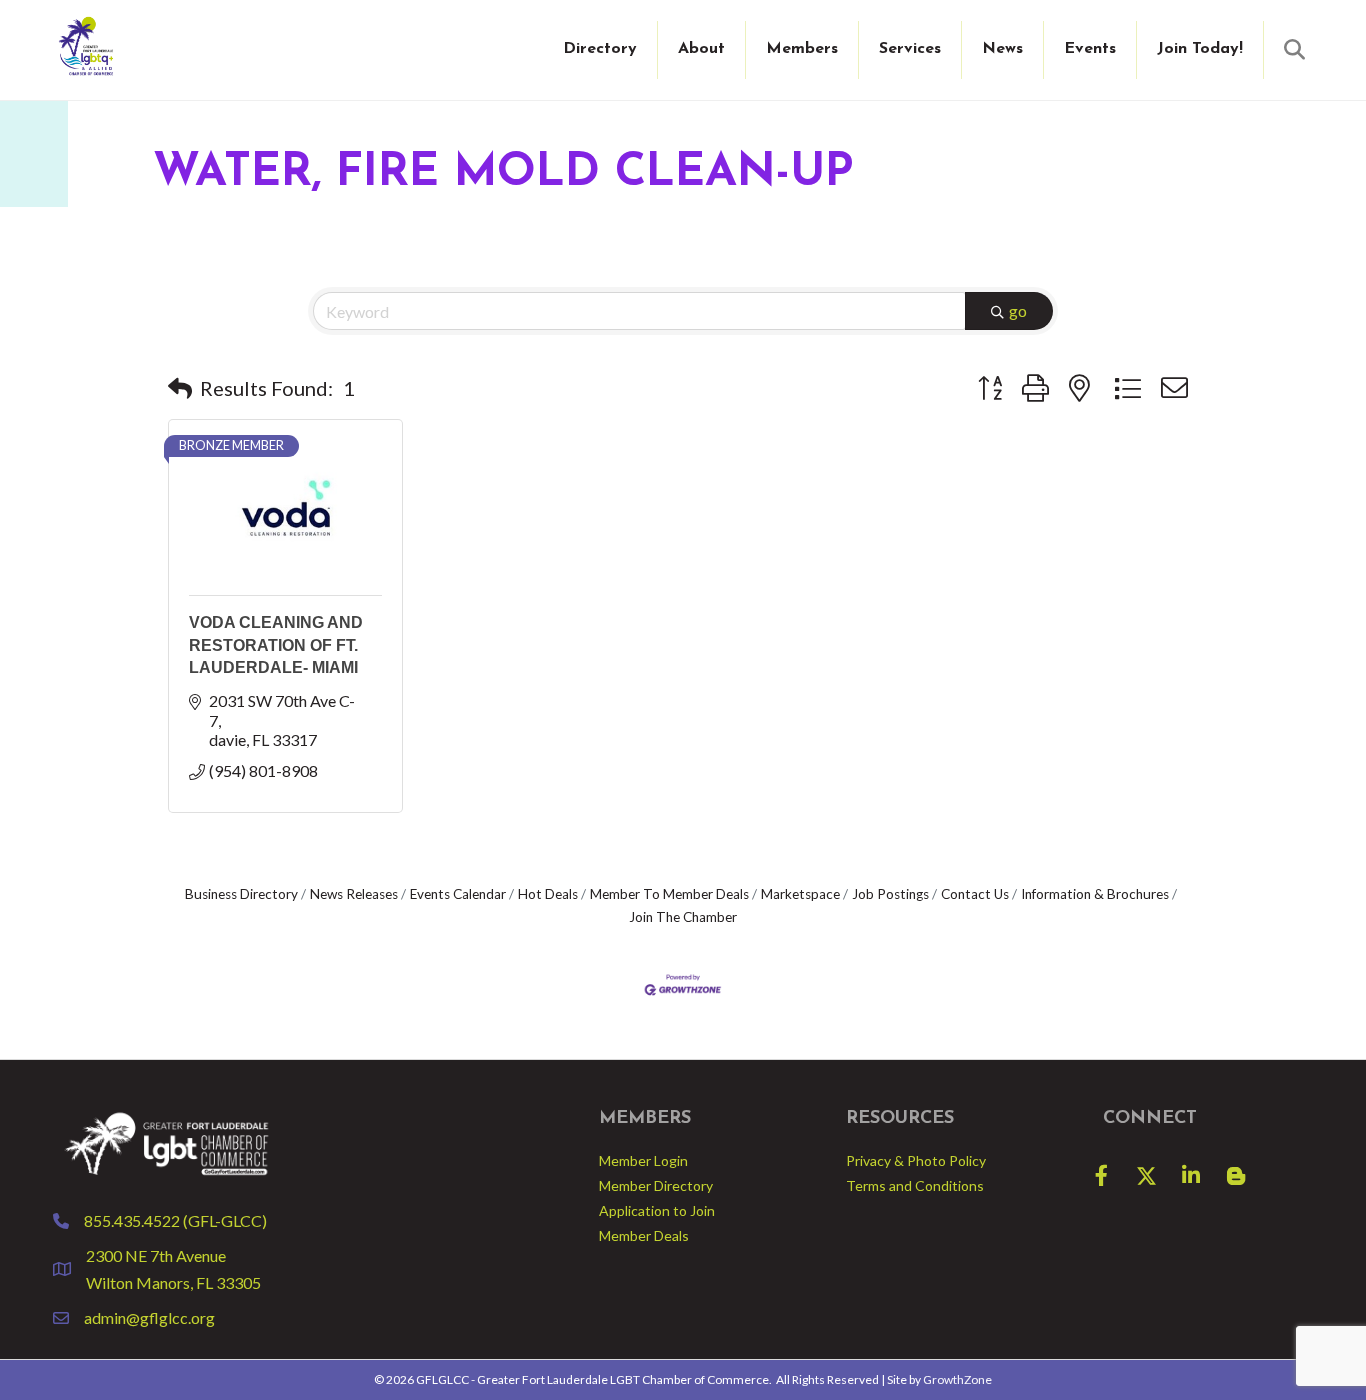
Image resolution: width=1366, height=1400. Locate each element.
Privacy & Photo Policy (916, 1160)
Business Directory (241, 894)
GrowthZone (957, 1379)
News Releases (354, 894)
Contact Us (975, 894)
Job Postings (890, 894)
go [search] (1018, 310)
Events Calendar (458, 894)
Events (1090, 49)
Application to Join (657, 1210)
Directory (600, 49)
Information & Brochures (1095, 894)
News (1002, 49)
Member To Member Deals (669, 894)
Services (910, 49)
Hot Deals (548, 894)
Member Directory (656, 1185)
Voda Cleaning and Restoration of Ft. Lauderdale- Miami (276, 645)
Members (802, 49)
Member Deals (644, 1235)
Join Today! (1200, 49)
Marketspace (800, 894)
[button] (180, 388)
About (701, 49)
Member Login (643, 1160)
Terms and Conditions (915, 1185)
